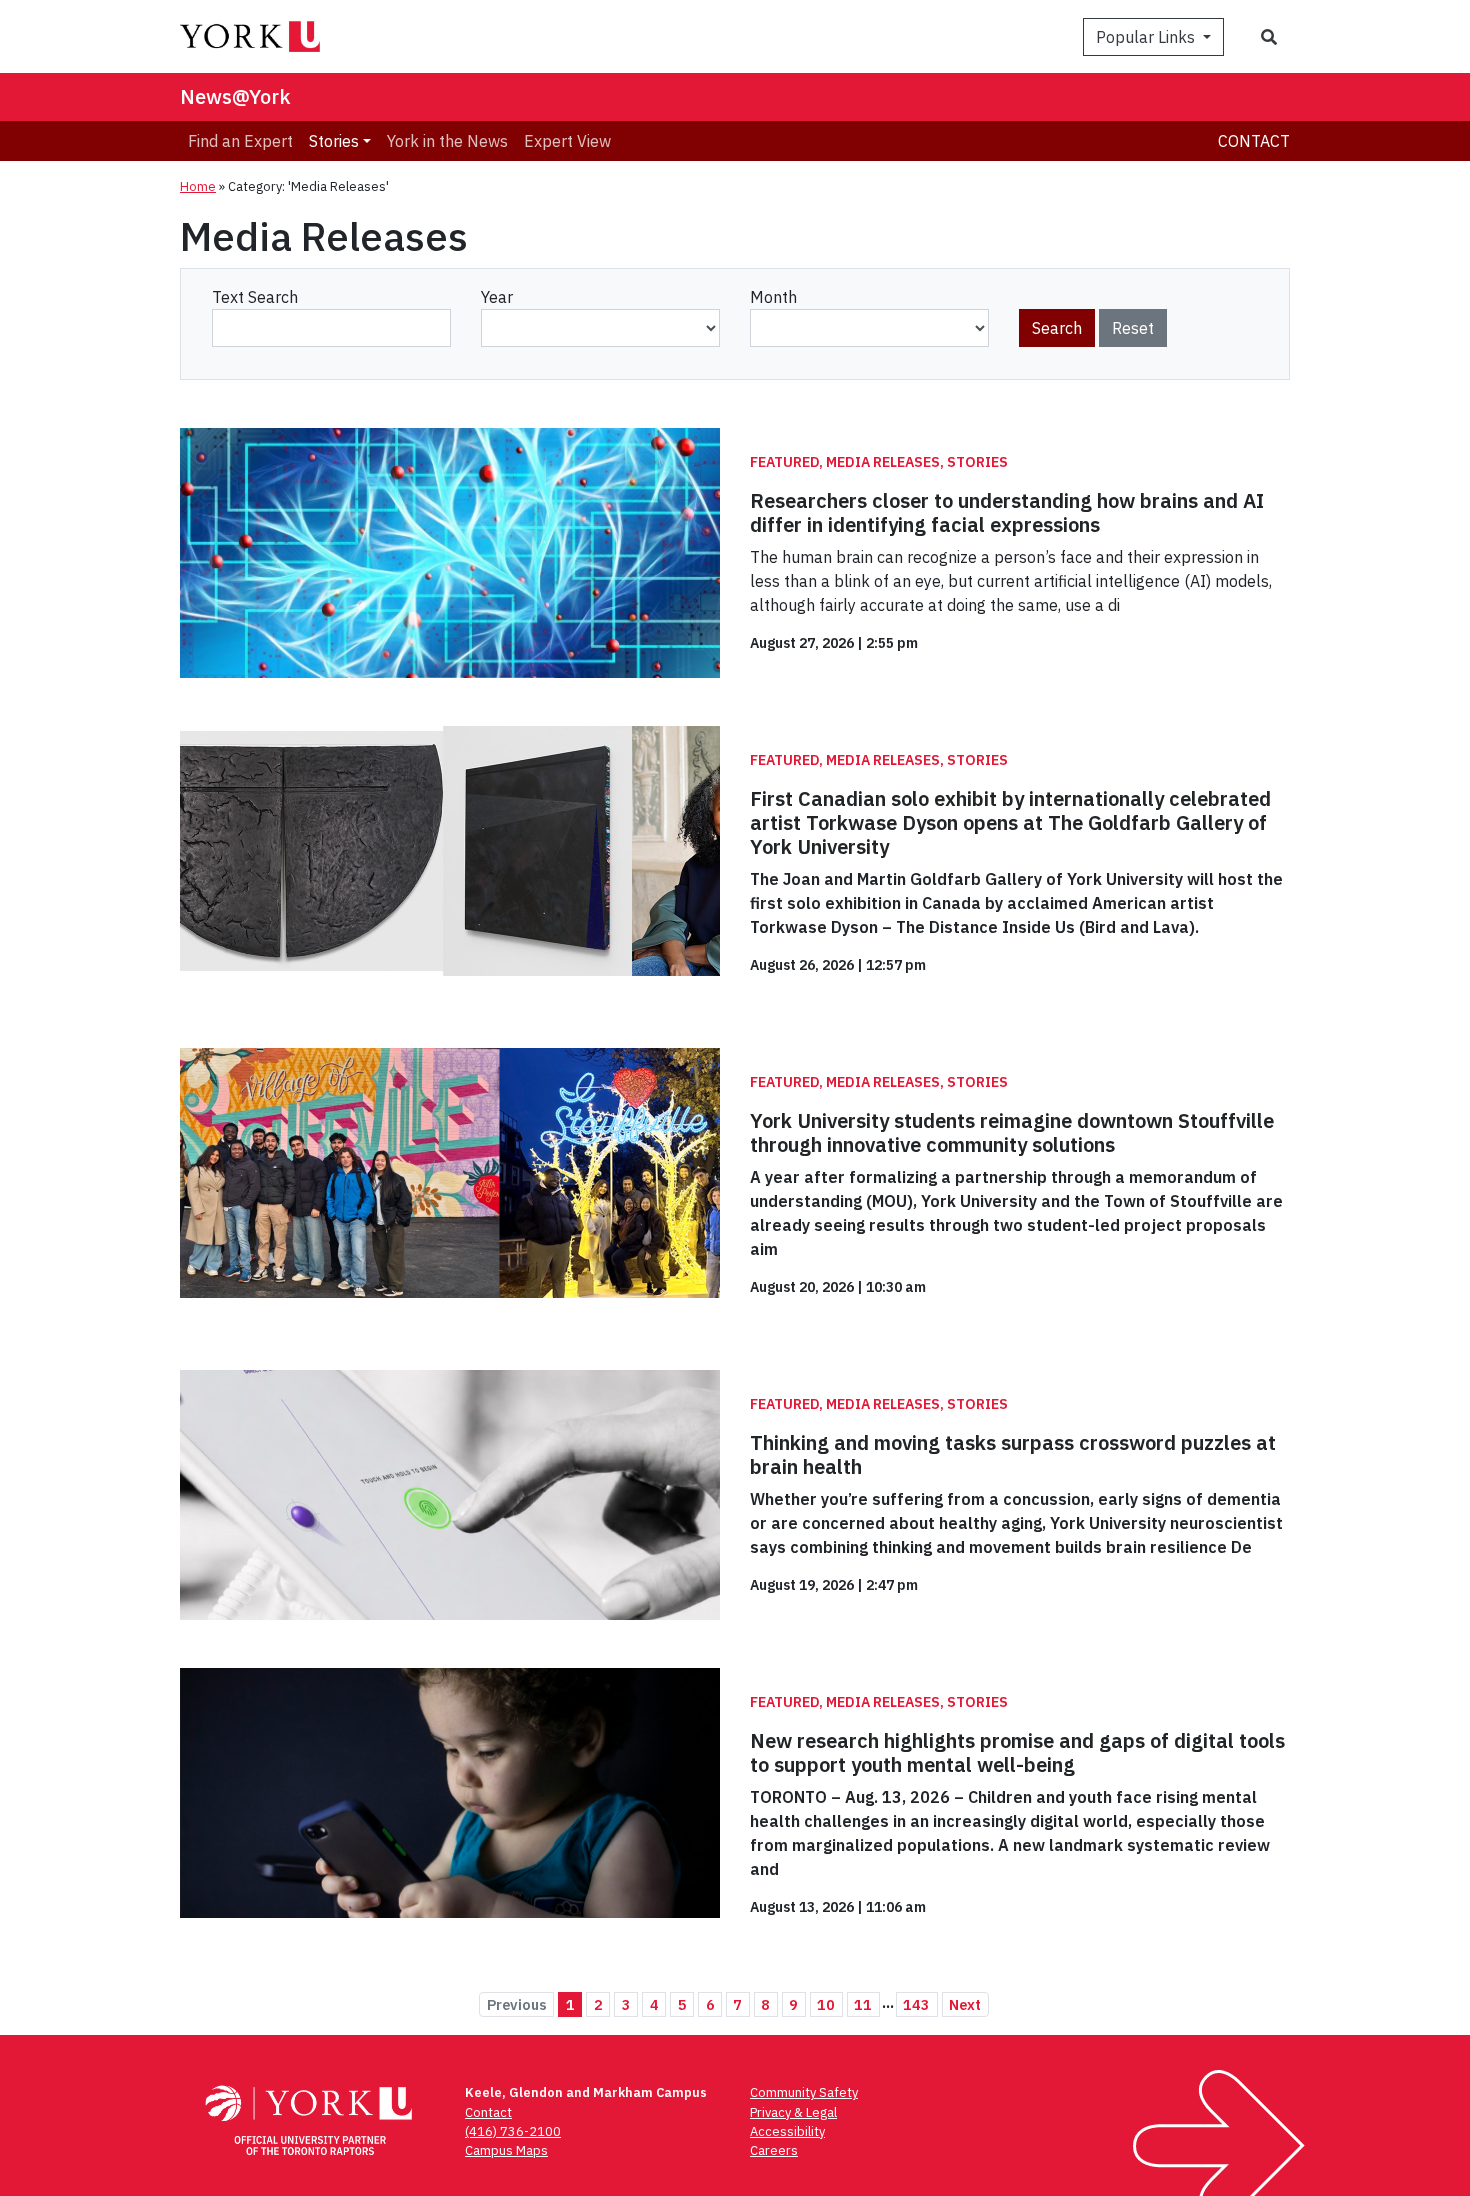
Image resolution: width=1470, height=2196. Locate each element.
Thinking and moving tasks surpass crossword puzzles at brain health (1013, 1454)
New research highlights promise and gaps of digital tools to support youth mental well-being (1017, 1752)
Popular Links (1147, 37)
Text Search (255, 297)
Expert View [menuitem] (567, 141)
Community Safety (804, 2092)
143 (916, 2004)
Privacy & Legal (793, 2112)
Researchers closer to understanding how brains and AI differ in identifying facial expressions (1007, 512)
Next (965, 2004)
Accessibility (787, 2131)
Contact (1254, 141)
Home (198, 186)
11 (863, 2004)
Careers (774, 2150)
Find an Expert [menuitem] (240, 141)
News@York (235, 96)
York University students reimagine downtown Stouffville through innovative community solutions (1012, 1132)
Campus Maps (506, 2150)
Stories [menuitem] (334, 141)
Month (773, 297)
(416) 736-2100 (513, 2131)
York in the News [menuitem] (447, 141)
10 (826, 2004)
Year (497, 297)
